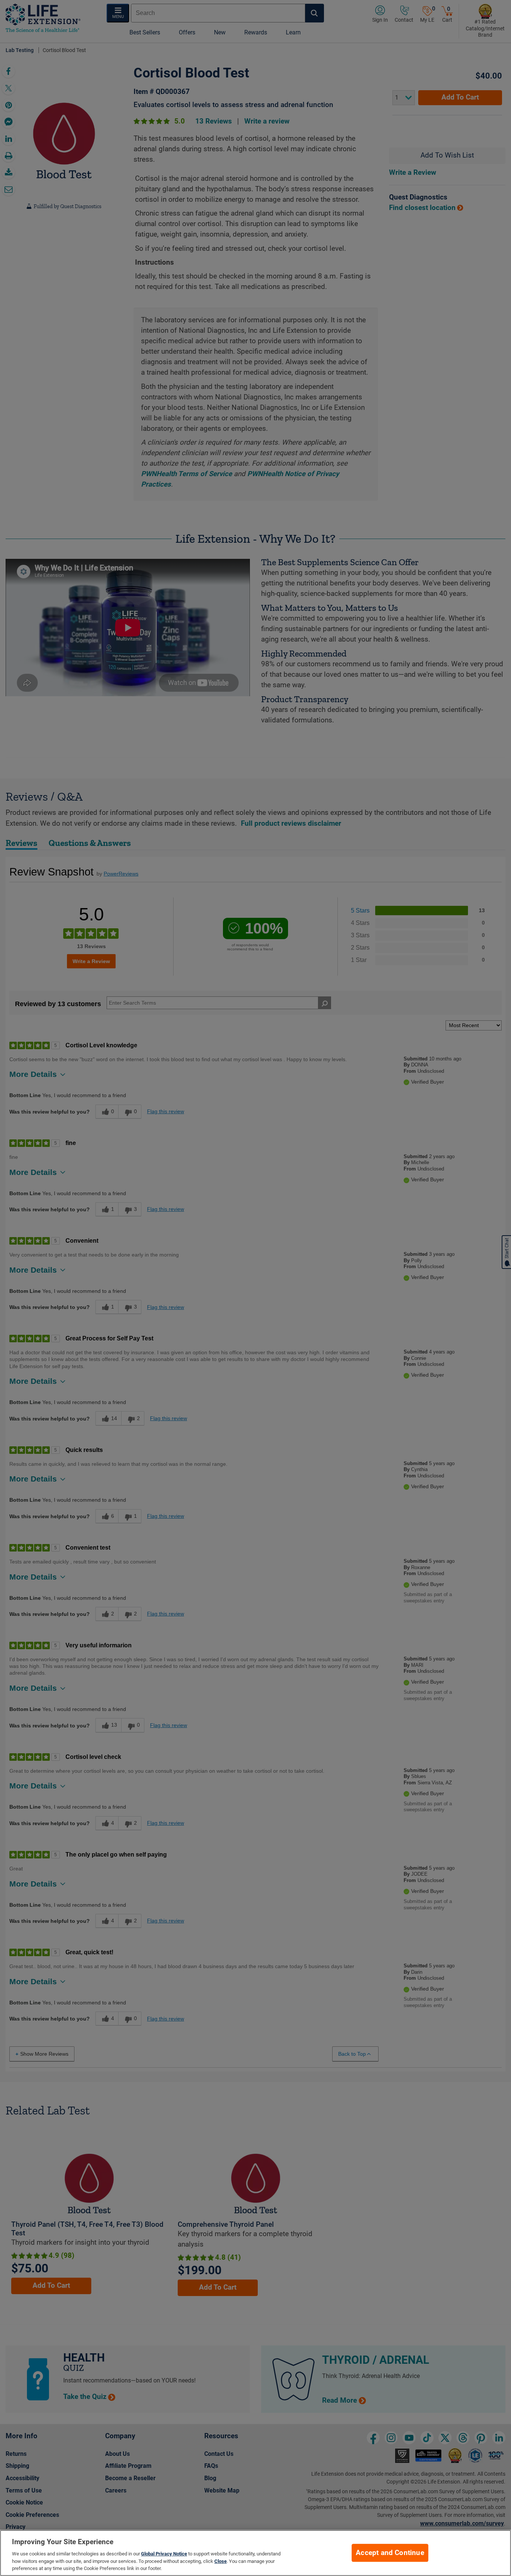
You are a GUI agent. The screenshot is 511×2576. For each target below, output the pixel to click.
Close (221, 2561)
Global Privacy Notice (164, 2554)
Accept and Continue (390, 2553)
